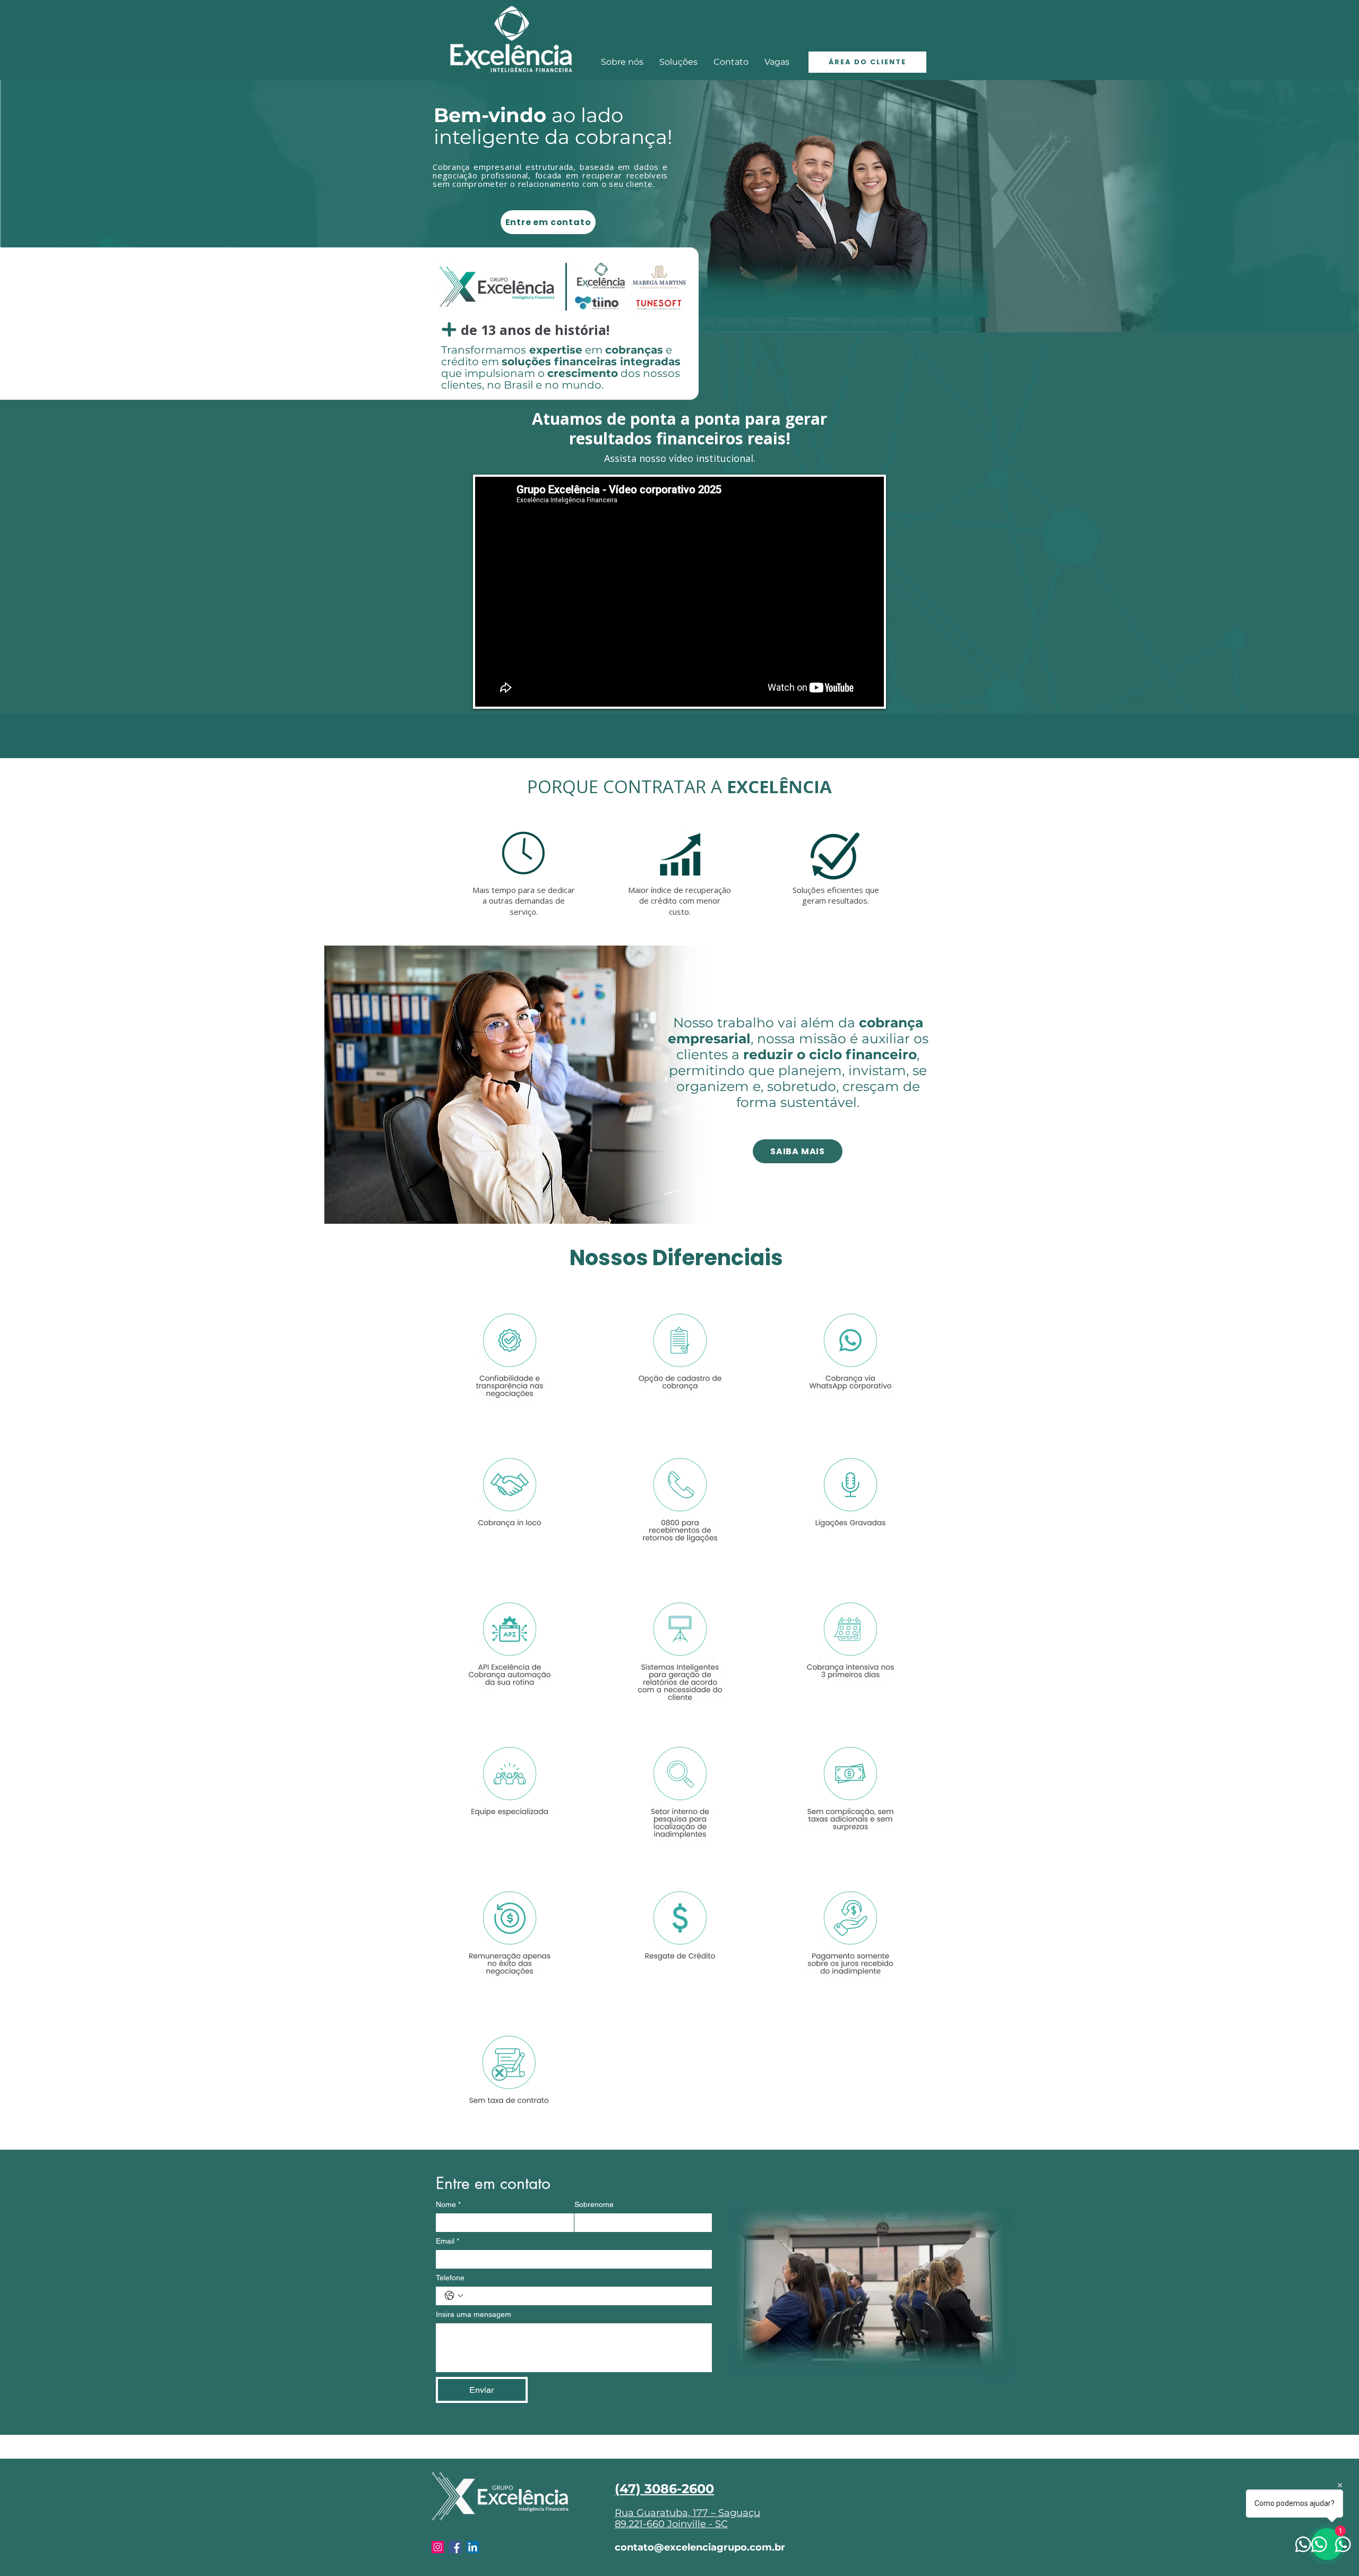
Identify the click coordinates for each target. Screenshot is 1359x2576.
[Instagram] (438, 2547)
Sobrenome (594, 2204)
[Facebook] (455, 2547)
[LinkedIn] (473, 2547)
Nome (448, 2204)
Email (448, 2241)
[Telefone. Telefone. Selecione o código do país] (454, 2296)
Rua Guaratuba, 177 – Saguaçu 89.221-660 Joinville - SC (687, 2519)
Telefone (450, 2278)
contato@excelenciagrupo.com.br (700, 2547)
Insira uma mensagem (474, 2314)
